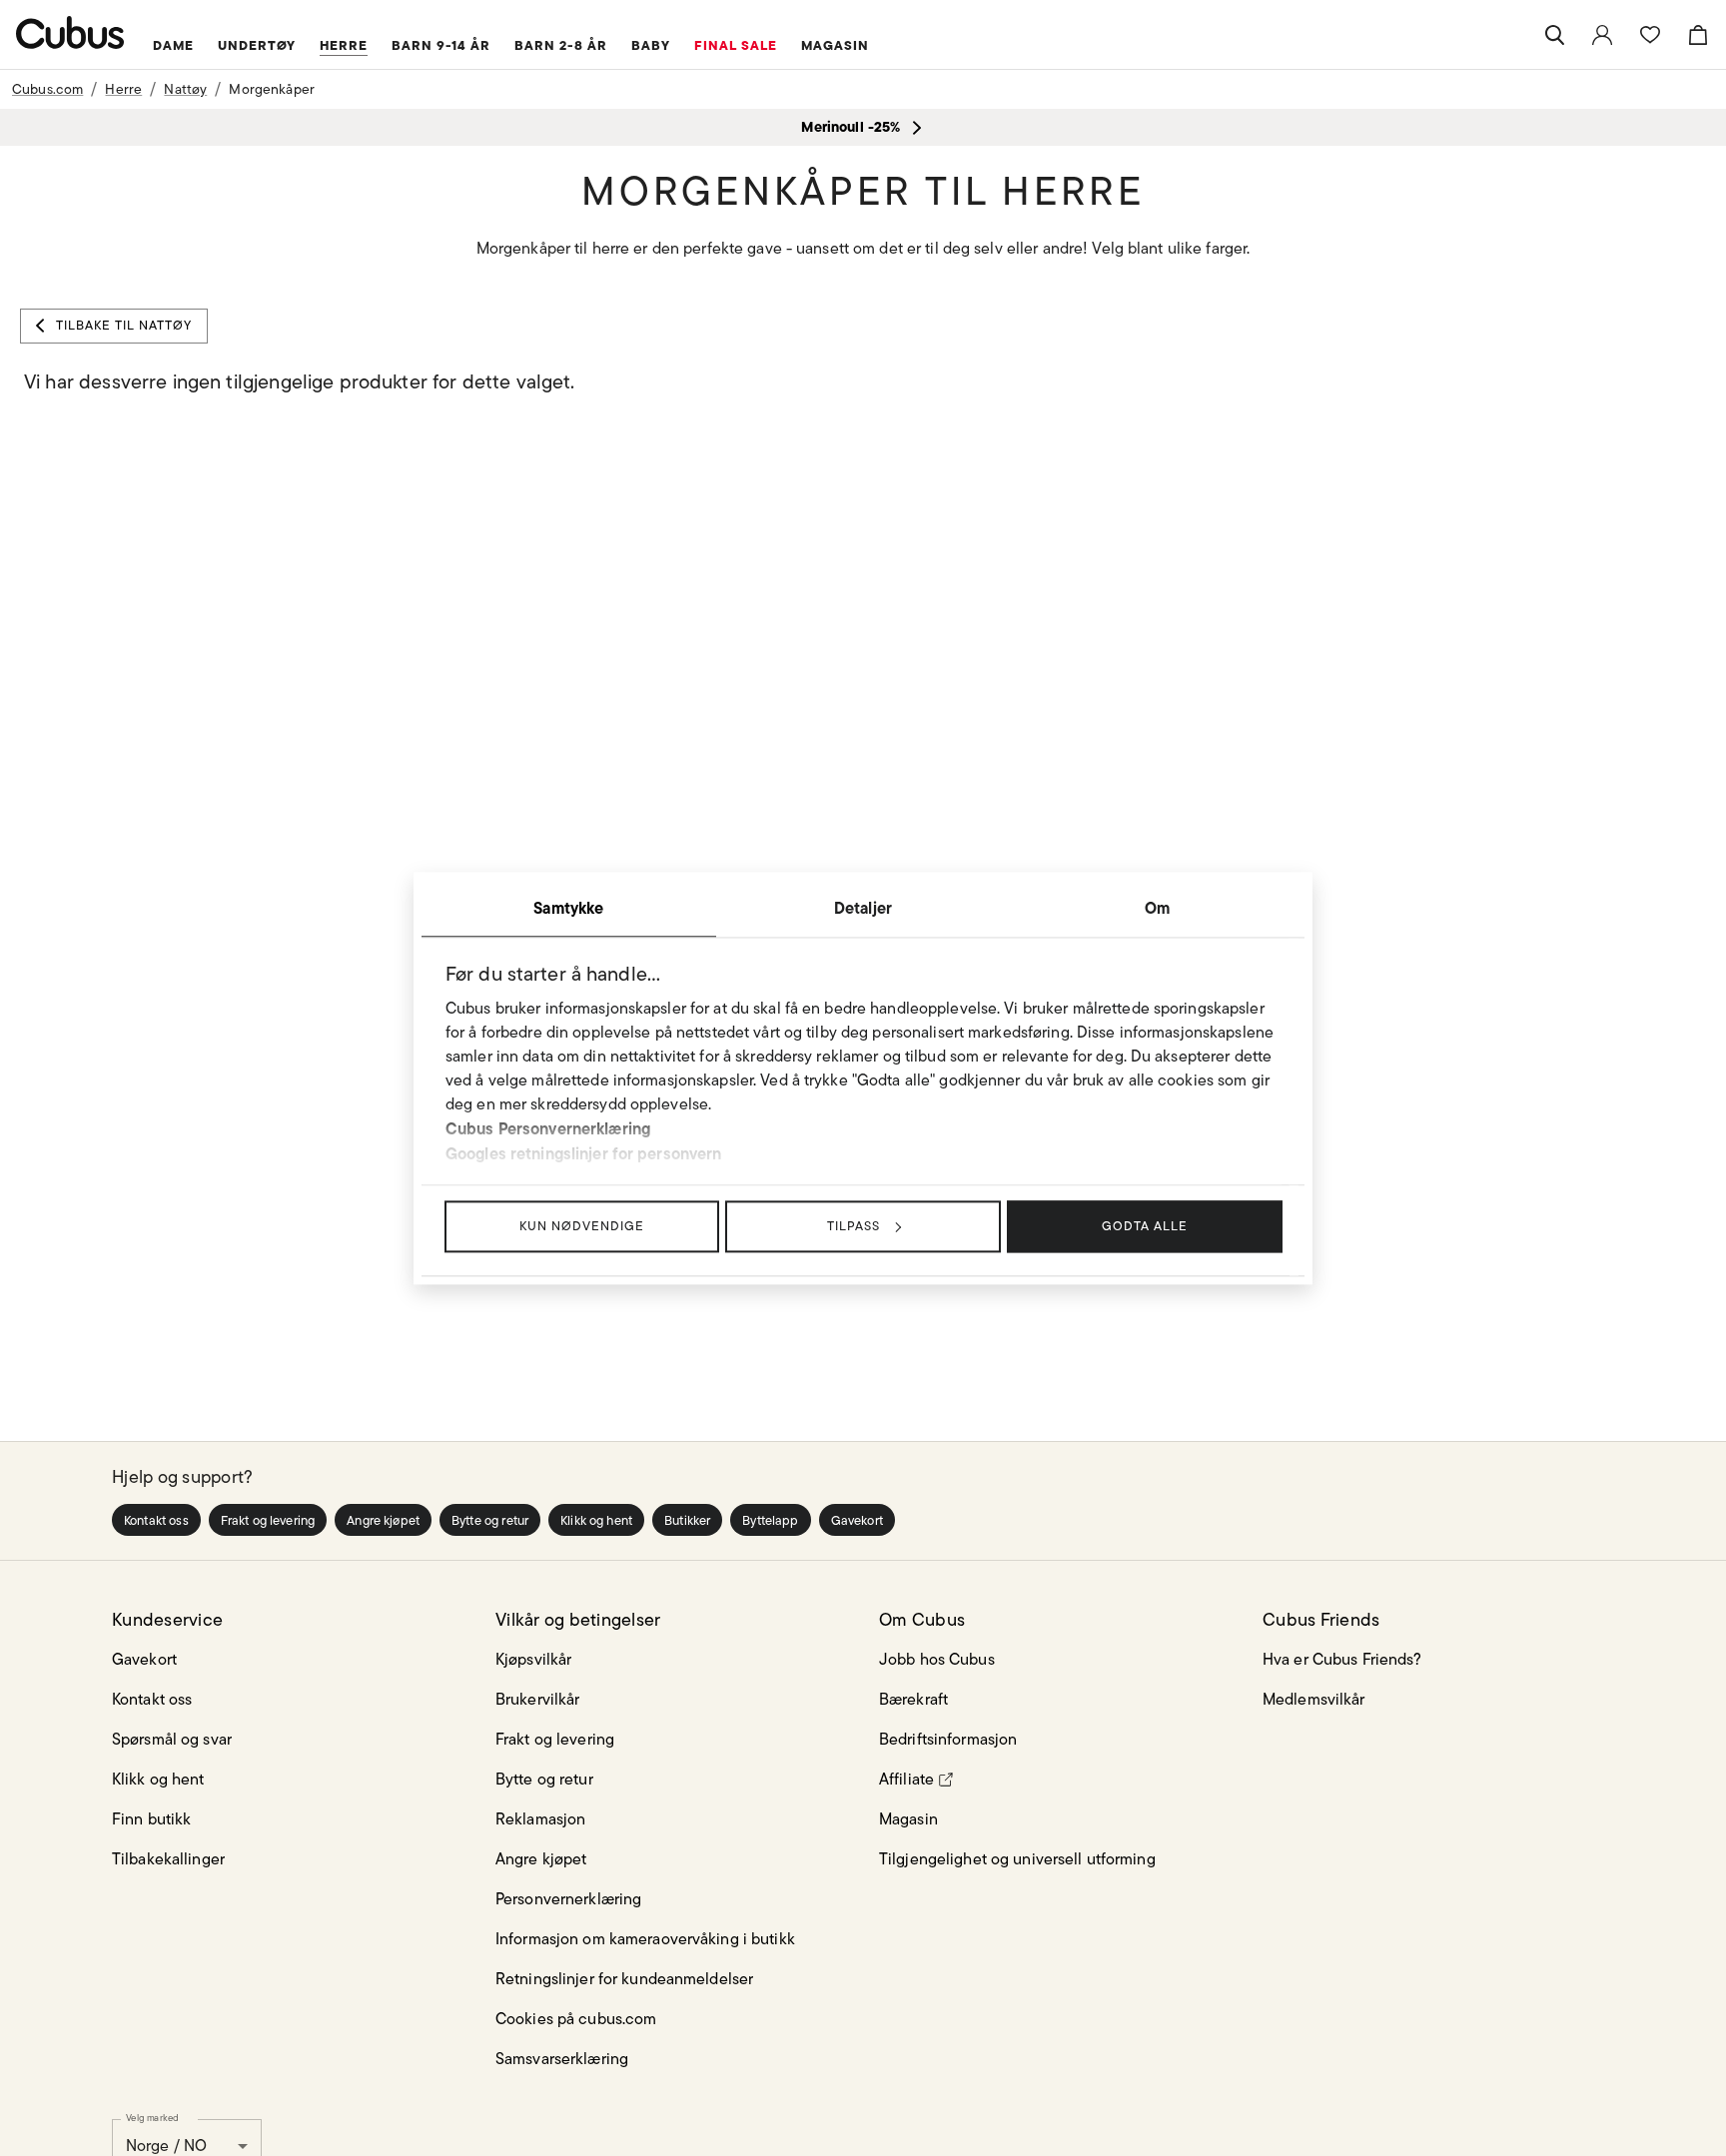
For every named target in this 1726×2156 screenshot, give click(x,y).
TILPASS (854, 1226)
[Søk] (1554, 35)
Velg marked (152, 2117)
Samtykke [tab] (568, 908)
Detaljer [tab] (863, 908)
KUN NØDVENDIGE (582, 1226)
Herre (123, 89)
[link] (1602, 35)
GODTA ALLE (1145, 1226)
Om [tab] (1157, 908)
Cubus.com (47, 89)
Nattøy (185, 89)
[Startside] (70, 32)
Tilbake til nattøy (124, 325)
